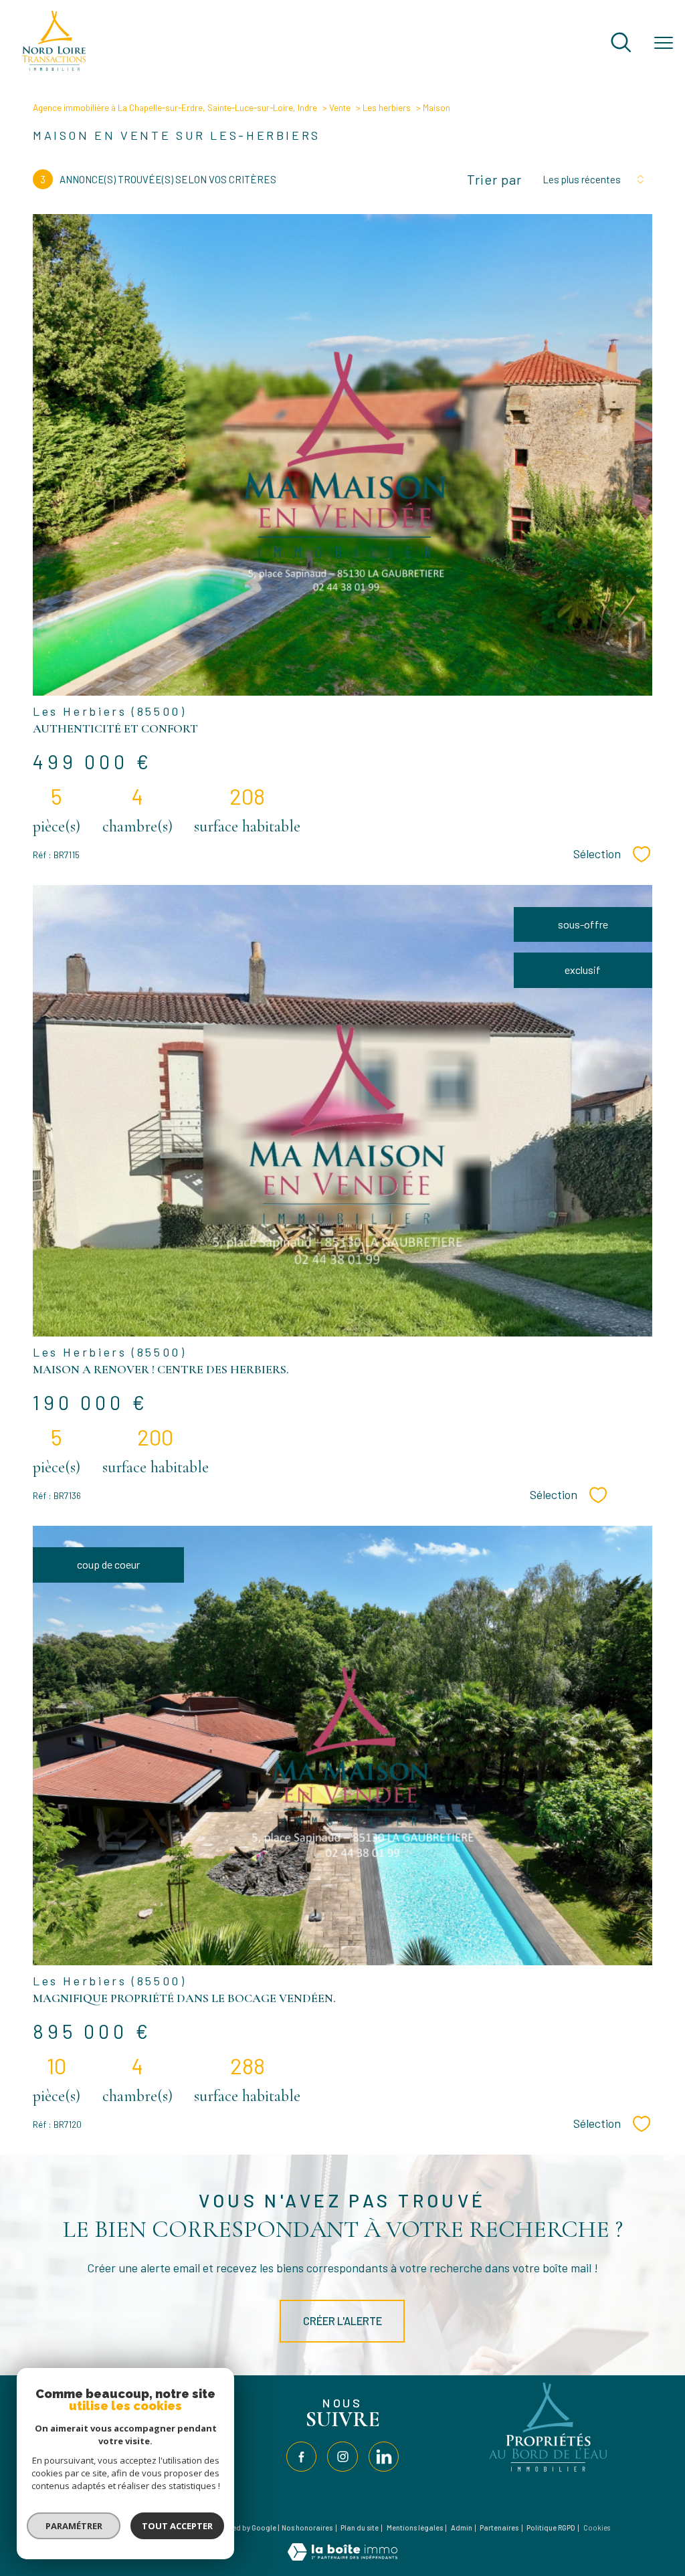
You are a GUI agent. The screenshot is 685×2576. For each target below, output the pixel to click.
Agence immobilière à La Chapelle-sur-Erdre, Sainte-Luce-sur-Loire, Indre (175, 107)
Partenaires (499, 2528)
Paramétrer (74, 2526)
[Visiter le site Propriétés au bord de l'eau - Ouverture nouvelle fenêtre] (549, 2472)
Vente (340, 107)
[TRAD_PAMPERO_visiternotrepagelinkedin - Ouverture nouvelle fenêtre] (384, 2457)
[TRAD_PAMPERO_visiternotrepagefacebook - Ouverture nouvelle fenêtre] (301, 2457)
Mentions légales (415, 2528)
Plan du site (360, 2528)
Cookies (597, 2528)
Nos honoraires (307, 2528)
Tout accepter (177, 2526)
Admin (462, 2528)
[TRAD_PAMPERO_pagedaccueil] (54, 67)
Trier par (494, 179)
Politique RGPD (551, 2528)
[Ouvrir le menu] (664, 43)
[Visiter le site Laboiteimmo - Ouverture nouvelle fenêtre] (342, 2556)
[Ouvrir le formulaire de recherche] (621, 43)
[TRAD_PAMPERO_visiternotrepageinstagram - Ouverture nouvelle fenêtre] (342, 2457)
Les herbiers (387, 107)
